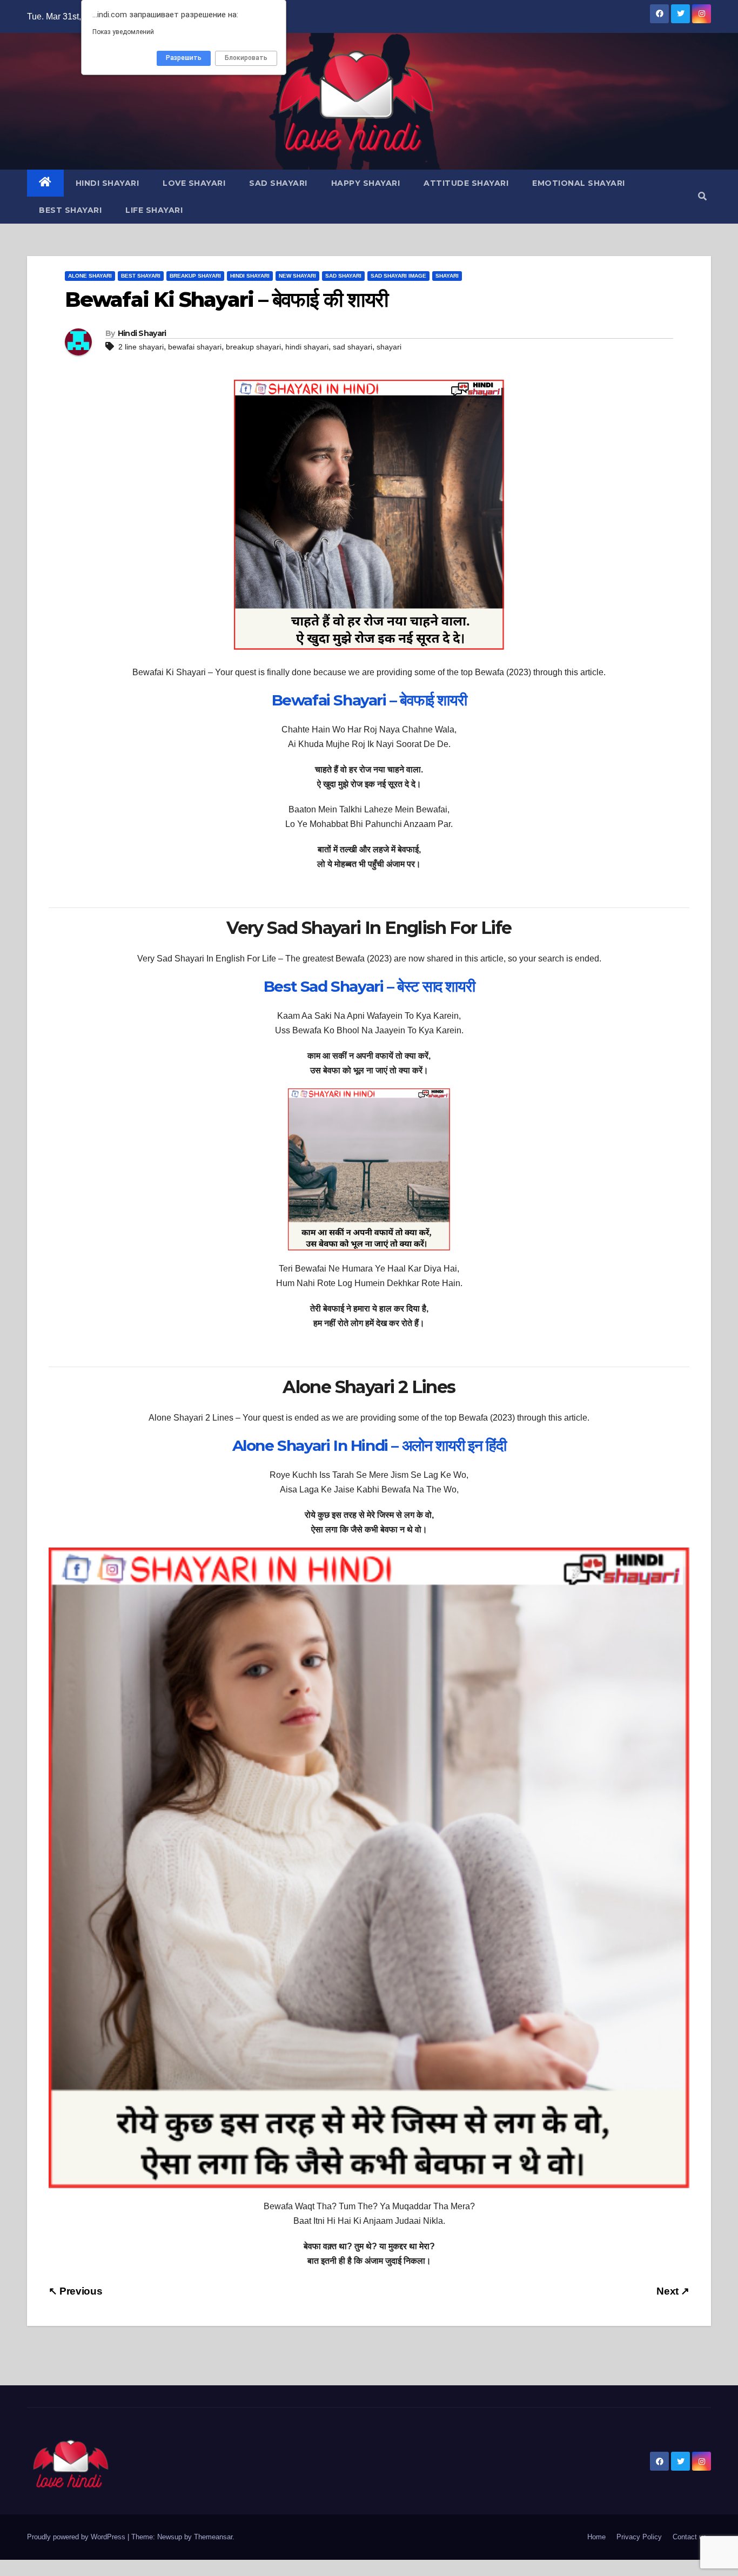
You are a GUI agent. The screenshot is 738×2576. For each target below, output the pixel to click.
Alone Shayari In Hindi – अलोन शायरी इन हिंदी (369, 1445)
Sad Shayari (278, 183)
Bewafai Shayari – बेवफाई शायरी (369, 700)
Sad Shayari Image (398, 276)
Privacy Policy (639, 2537)
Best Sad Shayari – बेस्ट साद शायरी (369, 986)
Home (596, 2537)
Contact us (690, 2537)
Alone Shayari (90, 276)
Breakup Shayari (195, 276)
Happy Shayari (366, 183)
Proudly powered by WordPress (77, 2537)
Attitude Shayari (466, 183)
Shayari (447, 276)
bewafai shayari (195, 347)
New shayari (297, 276)
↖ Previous (75, 2291)
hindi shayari (307, 347)
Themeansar (213, 2537)
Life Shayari (154, 210)
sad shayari (353, 347)
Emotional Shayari (579, 183)
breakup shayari (253, 347)
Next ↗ (673, 2291)
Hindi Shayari (108, 183)
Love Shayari (194, 183)
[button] (702, 196)
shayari (389, 347)
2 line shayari (141, 347)
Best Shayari (70, 210)
